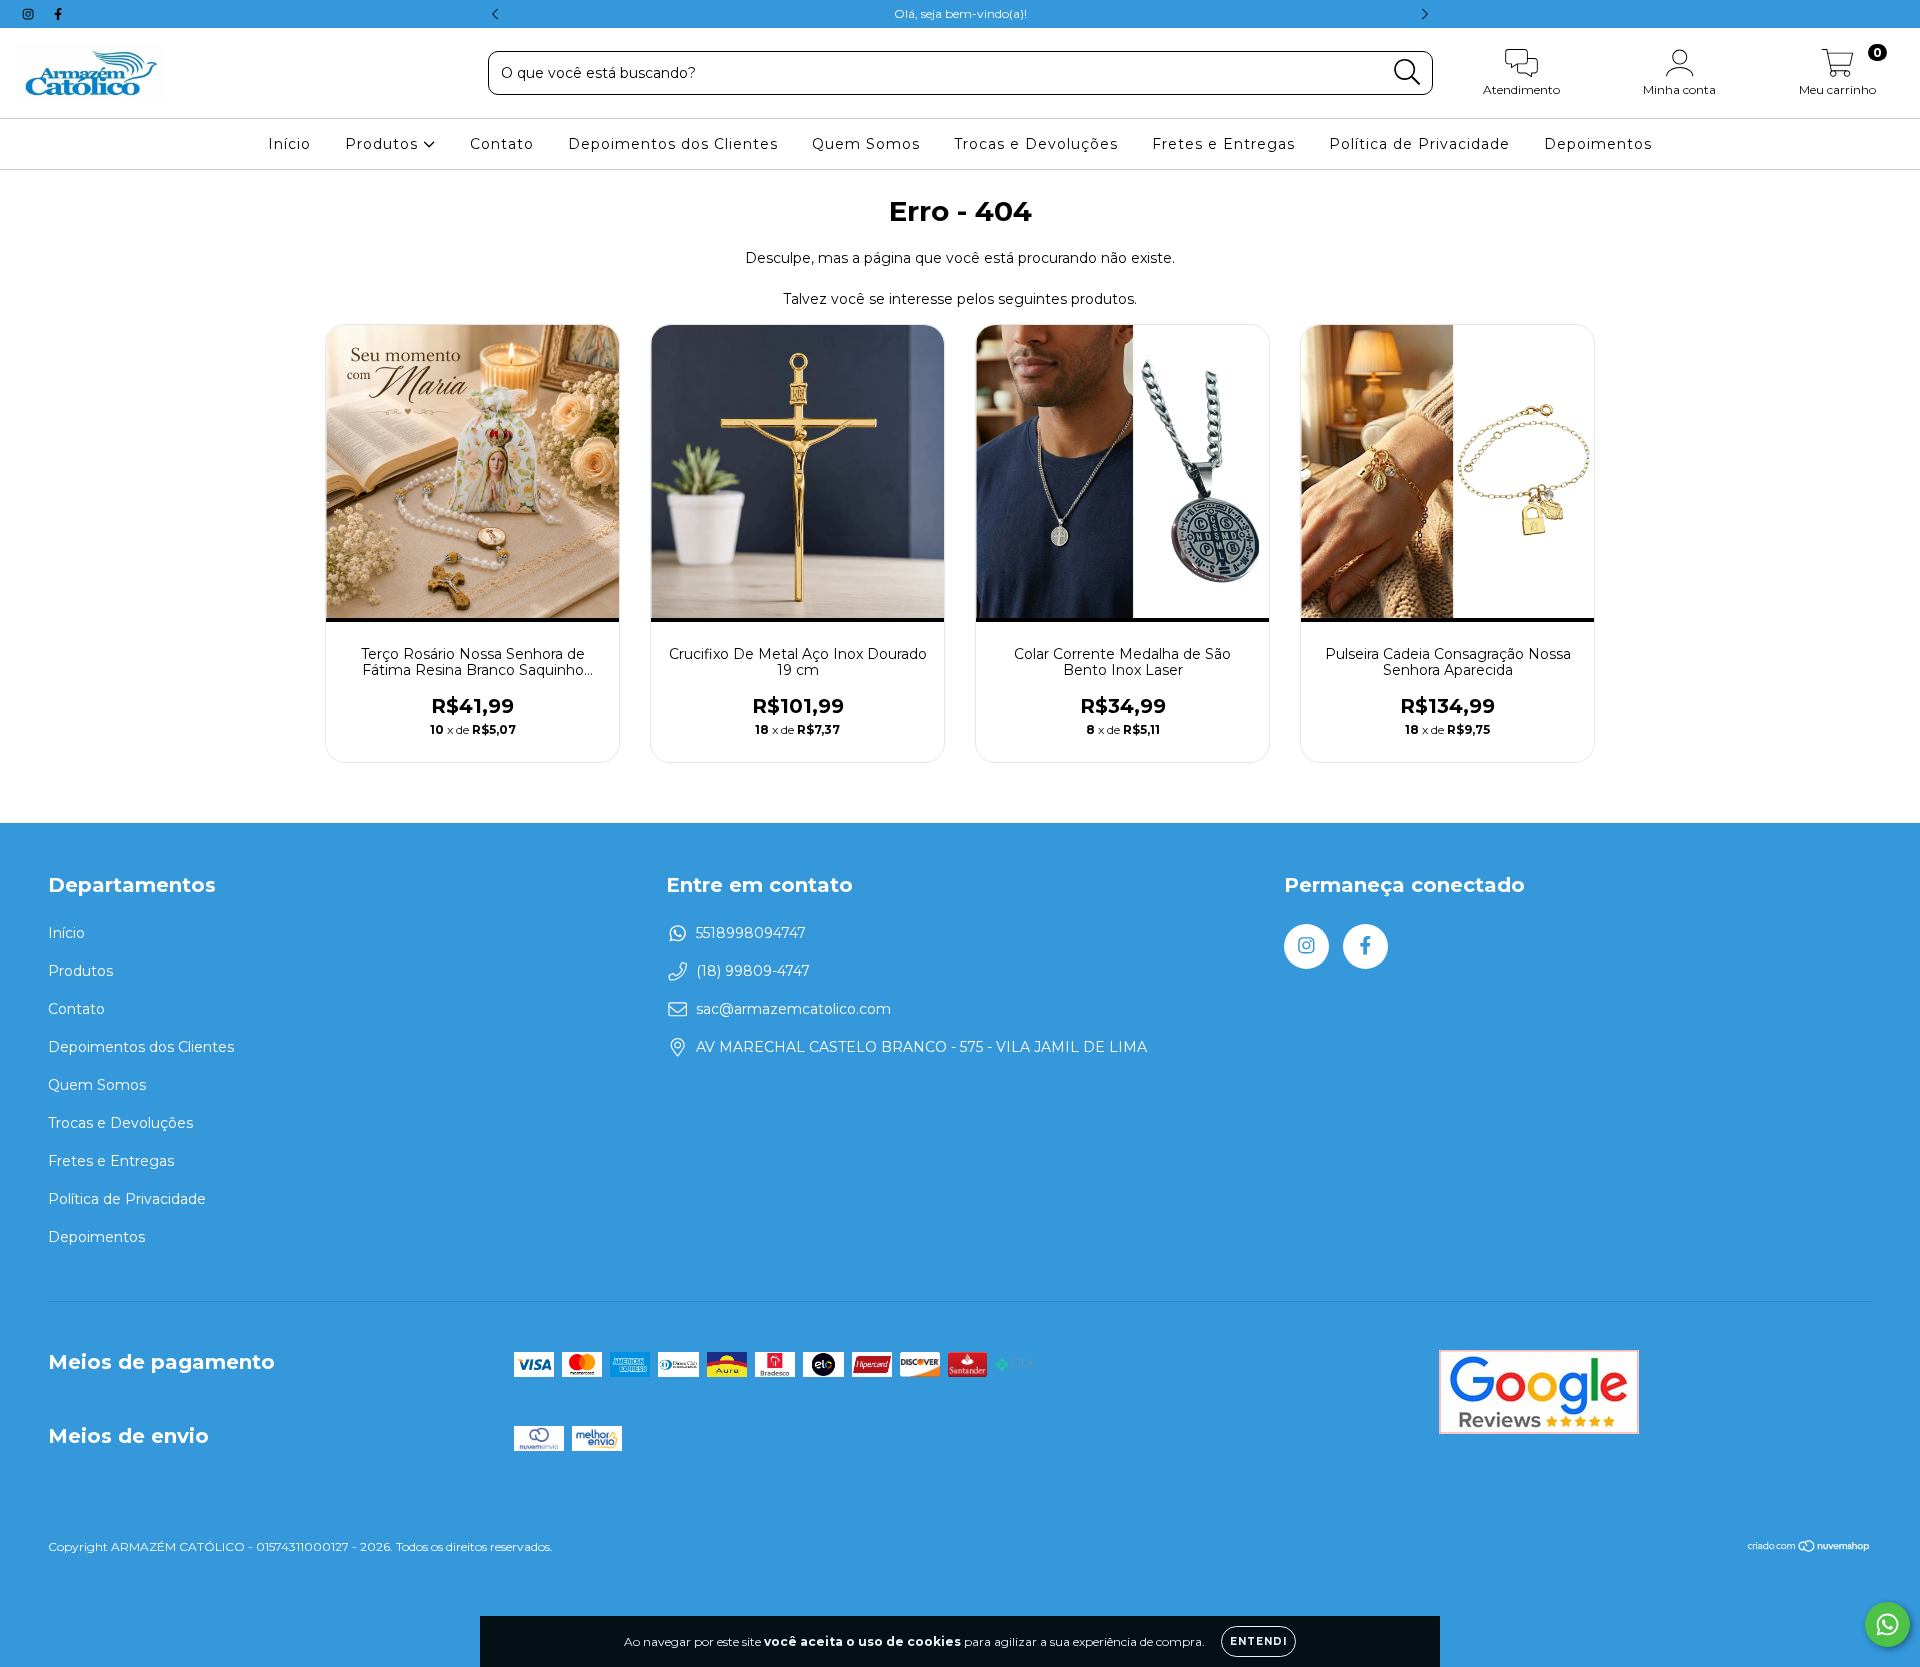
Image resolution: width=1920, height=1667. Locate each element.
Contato (502, 144)
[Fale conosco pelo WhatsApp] (1887, 1624)
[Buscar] (1407, 72)
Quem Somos (866, 144)
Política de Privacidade (1419, 144)
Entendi (1258, 1641)
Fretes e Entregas (1223, 144)
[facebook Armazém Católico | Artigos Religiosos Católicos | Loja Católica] (58, 14)
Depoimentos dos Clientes (673, 144)
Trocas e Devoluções (1036, 144)
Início (289, 144)
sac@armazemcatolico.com (793, 1009)
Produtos (384, 144)
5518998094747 (751, 933)
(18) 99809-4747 (753, 971)
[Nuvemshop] (1809, 1548)
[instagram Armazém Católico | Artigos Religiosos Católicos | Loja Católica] (30, 14)
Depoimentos (1598, 144)
